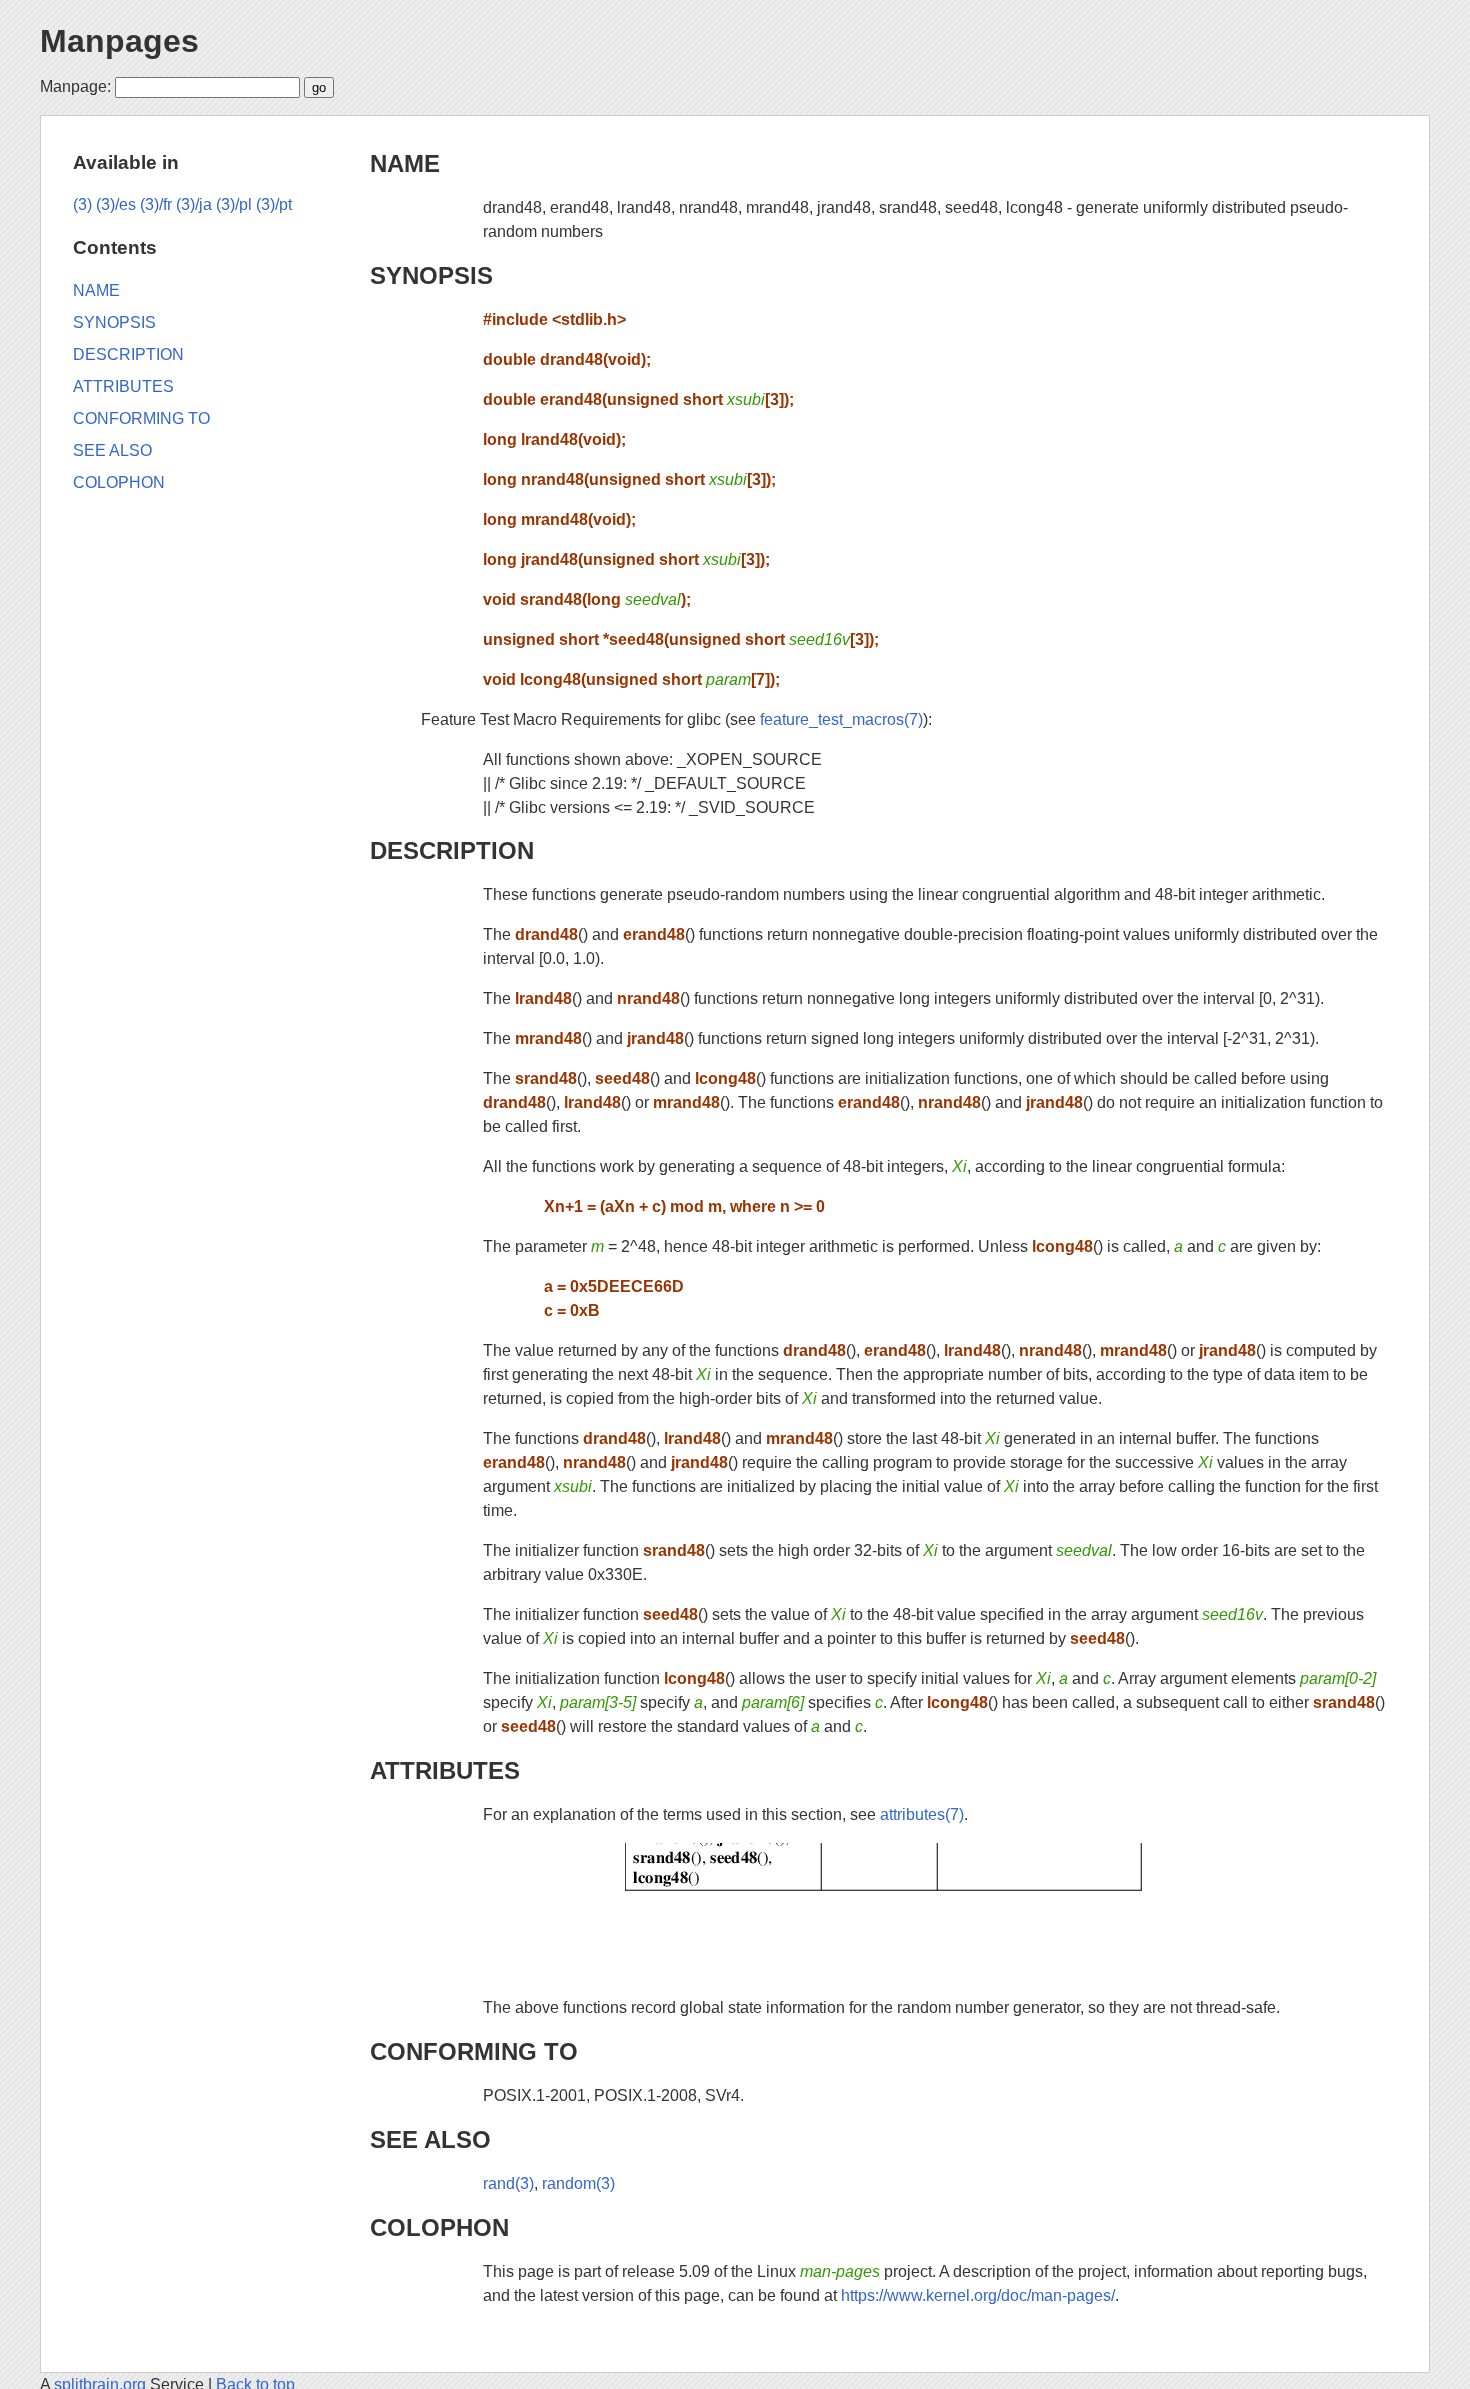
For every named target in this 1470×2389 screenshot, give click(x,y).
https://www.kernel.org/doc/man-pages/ (978, 2295)
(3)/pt (274, 204)
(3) (82, 204)
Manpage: (75, 86)
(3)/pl (234, 204)
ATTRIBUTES (445, 1770)
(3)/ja (194, 204)
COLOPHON (439, 2227)
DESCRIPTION (452, 850)
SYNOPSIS (431, 275)
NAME (405, 163)
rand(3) (508, 2183)
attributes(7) (922, 1814)
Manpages (119, 41)
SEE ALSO (430, 2139)
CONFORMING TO (474, 2051)
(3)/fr (156, 204)
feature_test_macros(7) (841, 719)
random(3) (578, 2183)
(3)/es (116, 204)
